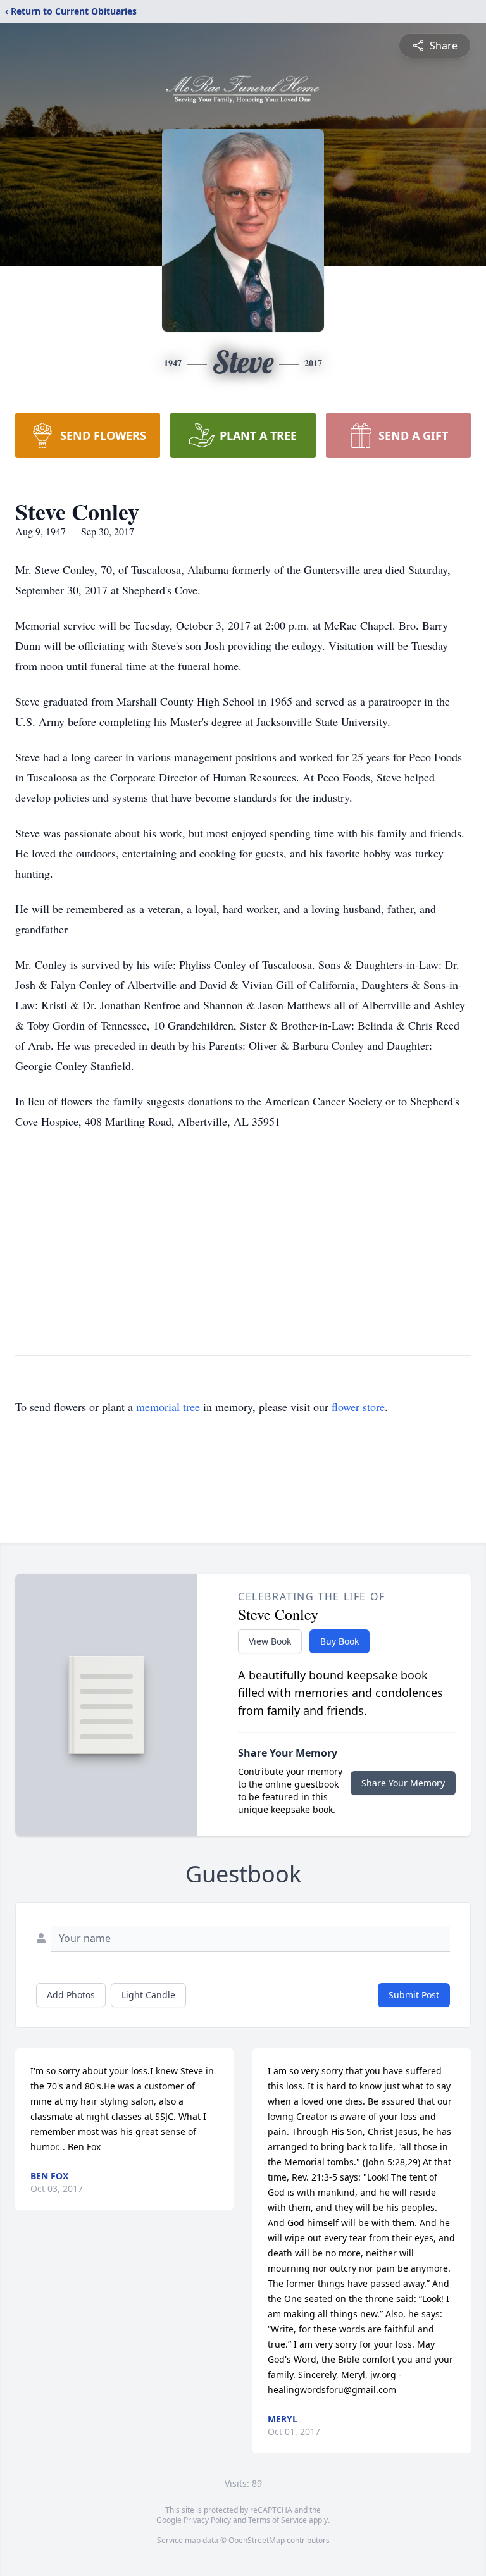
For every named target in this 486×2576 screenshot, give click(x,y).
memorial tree (168, 1407)
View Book (270, 1641)
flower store (358, 1407)
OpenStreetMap (257, 2540)
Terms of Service (277, 2520)
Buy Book (340, 1641)
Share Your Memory (403, 1783)
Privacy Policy (207, 2520)
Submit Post (414, 1995)
